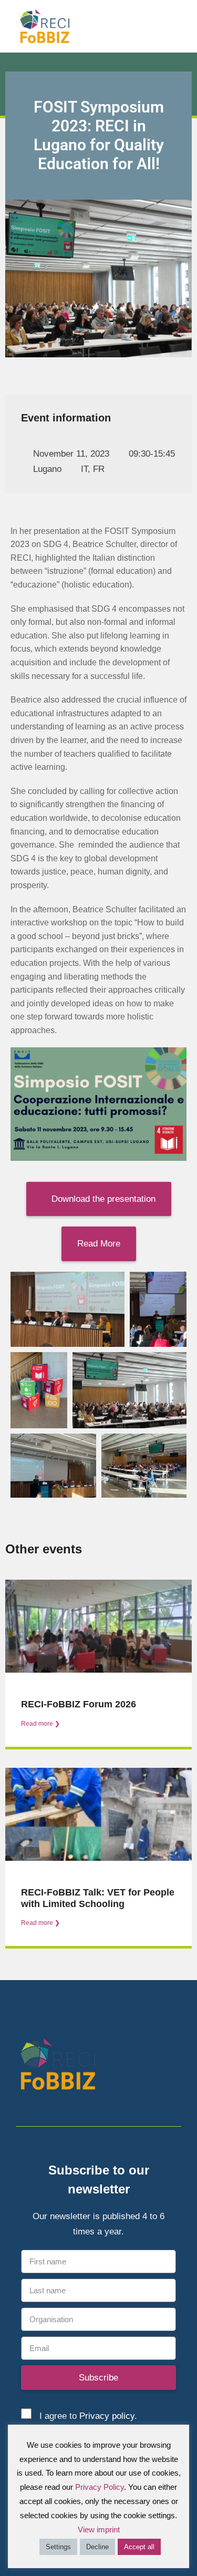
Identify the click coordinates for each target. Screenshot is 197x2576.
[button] (182, 26)
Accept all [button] (139, 2547)
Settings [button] (58, 2547)
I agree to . (88, 2416)
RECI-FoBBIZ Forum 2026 (79, 1704)
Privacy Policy (100, 2487)
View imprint (99, 2529)
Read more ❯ (40, 1724)
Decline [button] (97, 2547)
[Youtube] (175, 2066)
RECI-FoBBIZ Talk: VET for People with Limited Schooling (98, 1898)
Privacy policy (107, 2416)
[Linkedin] (156, 2066)
